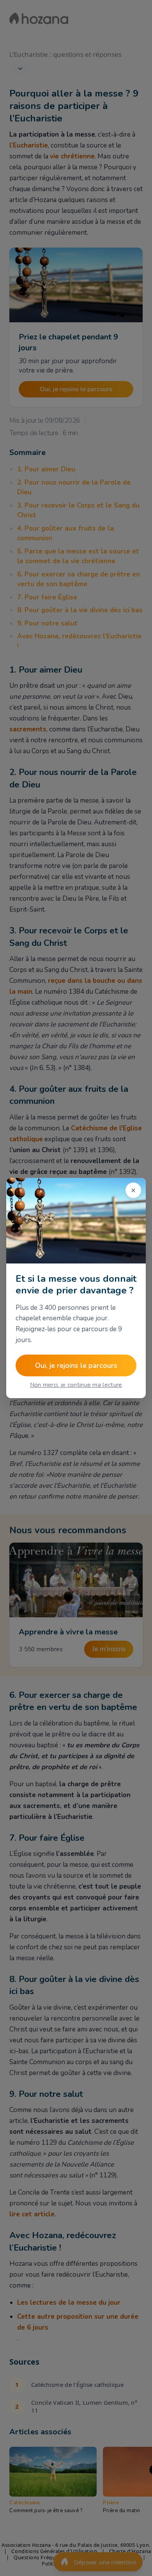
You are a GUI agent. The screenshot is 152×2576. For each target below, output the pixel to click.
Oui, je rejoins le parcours (76, 1365)
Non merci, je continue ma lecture (76, 1385)
